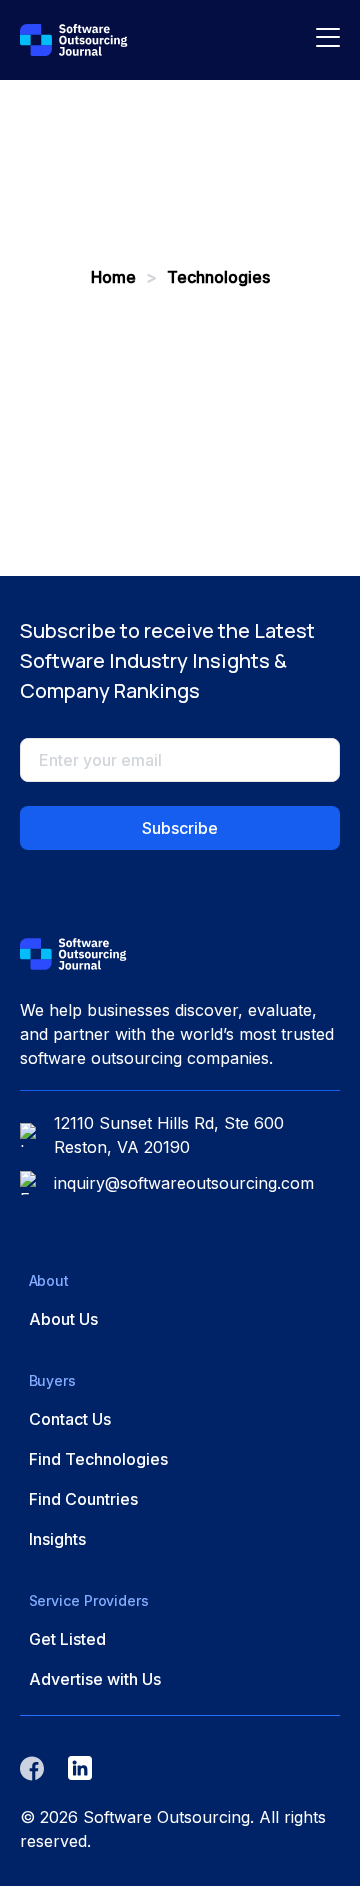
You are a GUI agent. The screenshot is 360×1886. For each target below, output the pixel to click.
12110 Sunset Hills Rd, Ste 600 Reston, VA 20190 (169, 1135)
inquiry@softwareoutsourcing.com (184, 1183)
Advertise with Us (95, 1679)
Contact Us (70, 1419)
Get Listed (67, 1639)
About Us (63, 1319)
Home (115, 277)
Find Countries (83, 1499)
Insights (57, 1539)
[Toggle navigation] (328, 40)
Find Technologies (98, 1459)
